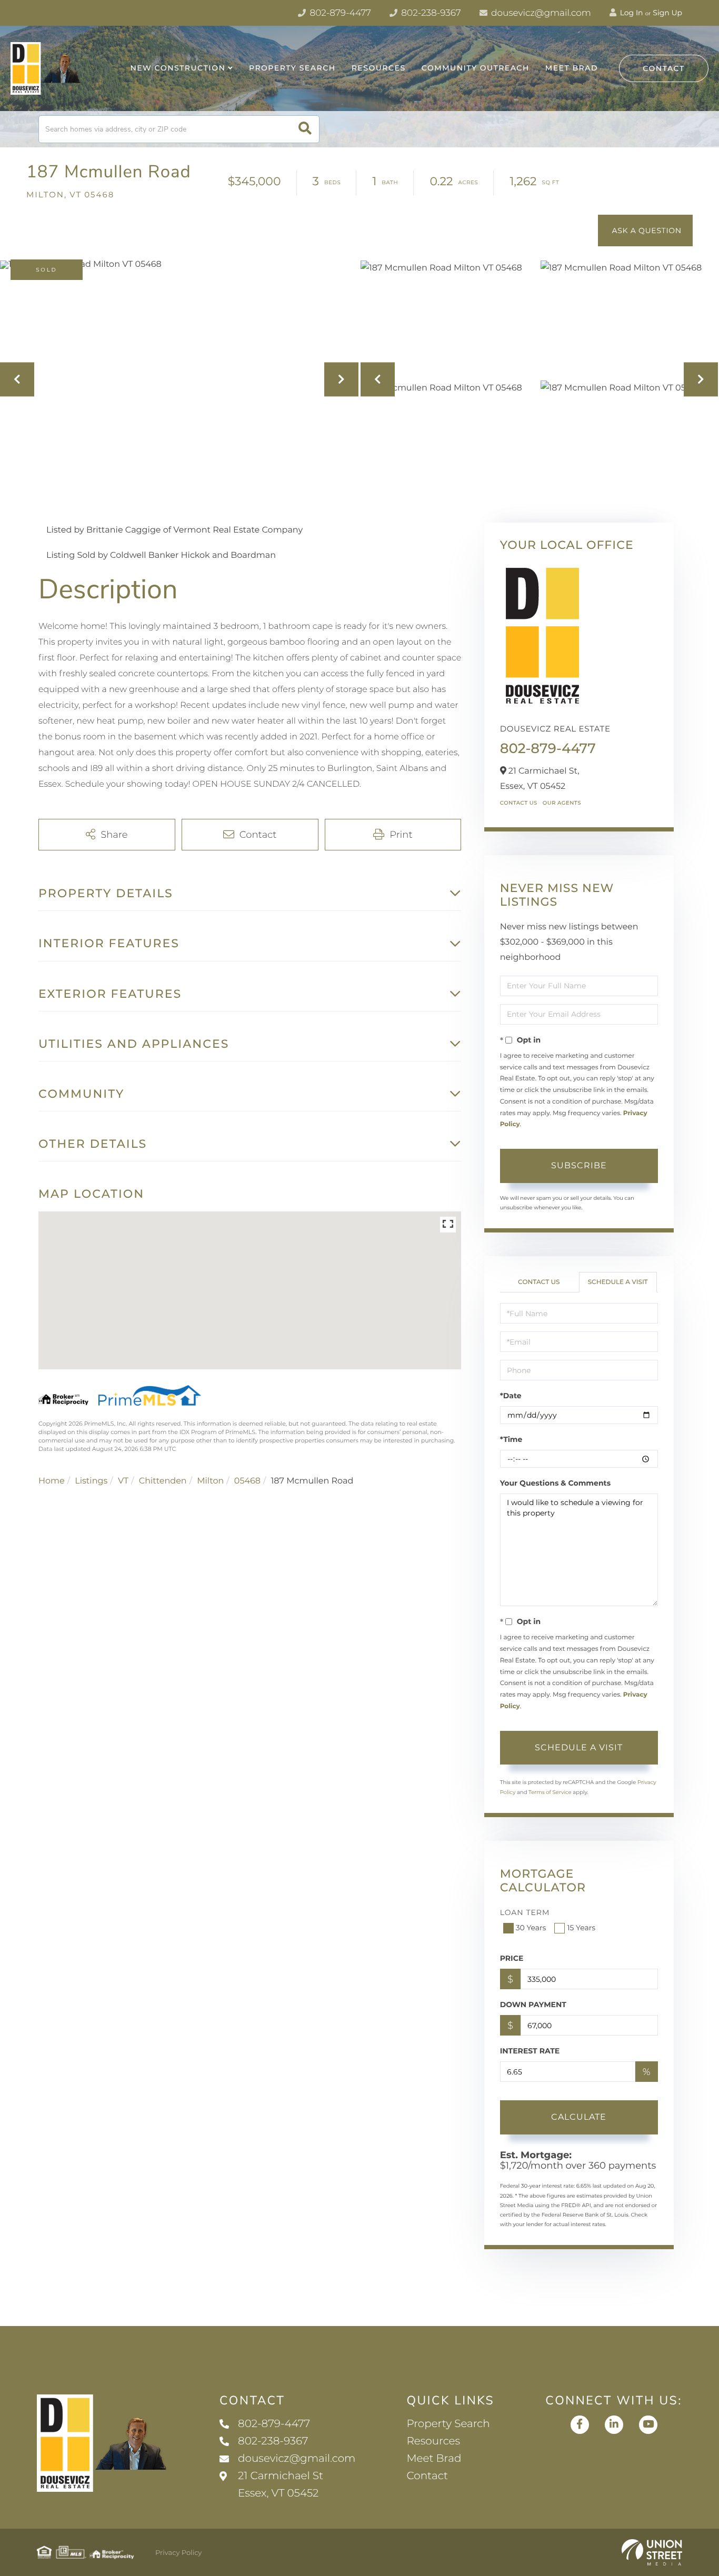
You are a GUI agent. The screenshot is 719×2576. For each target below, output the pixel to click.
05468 (247, 1481)
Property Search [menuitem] (292, 68)
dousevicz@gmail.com (540, 13)
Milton (210, 1481)
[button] (305, 129)
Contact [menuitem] (427, 2476)
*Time (511, 1439)
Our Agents (562, 803)
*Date (511, 1396)
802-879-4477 (339, 13)
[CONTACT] (645, 230)
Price (512, 1958)
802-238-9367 (430, 13)
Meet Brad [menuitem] (572, 68)
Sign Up (667, 13)
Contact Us (519, 803)
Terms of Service (550, 1792)
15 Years (581, 1928)
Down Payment (533, 2004)
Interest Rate (530, 2051)
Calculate (579, 2117)
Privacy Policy (178, 2553)
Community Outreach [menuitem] (476, 68)
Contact (664, 68)
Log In (631, 13)
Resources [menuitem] (379, 68)
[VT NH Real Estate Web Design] (652, 2552)
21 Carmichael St (281, 2485)
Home (52, 1481)
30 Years (531, 1928)
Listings (91, 1481)
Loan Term (525, 1912)
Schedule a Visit (618, 1282)
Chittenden (163, 1481)
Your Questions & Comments (555, 1483)
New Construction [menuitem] (178, 68)
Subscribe (579, 1165)
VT (123, 1481)
